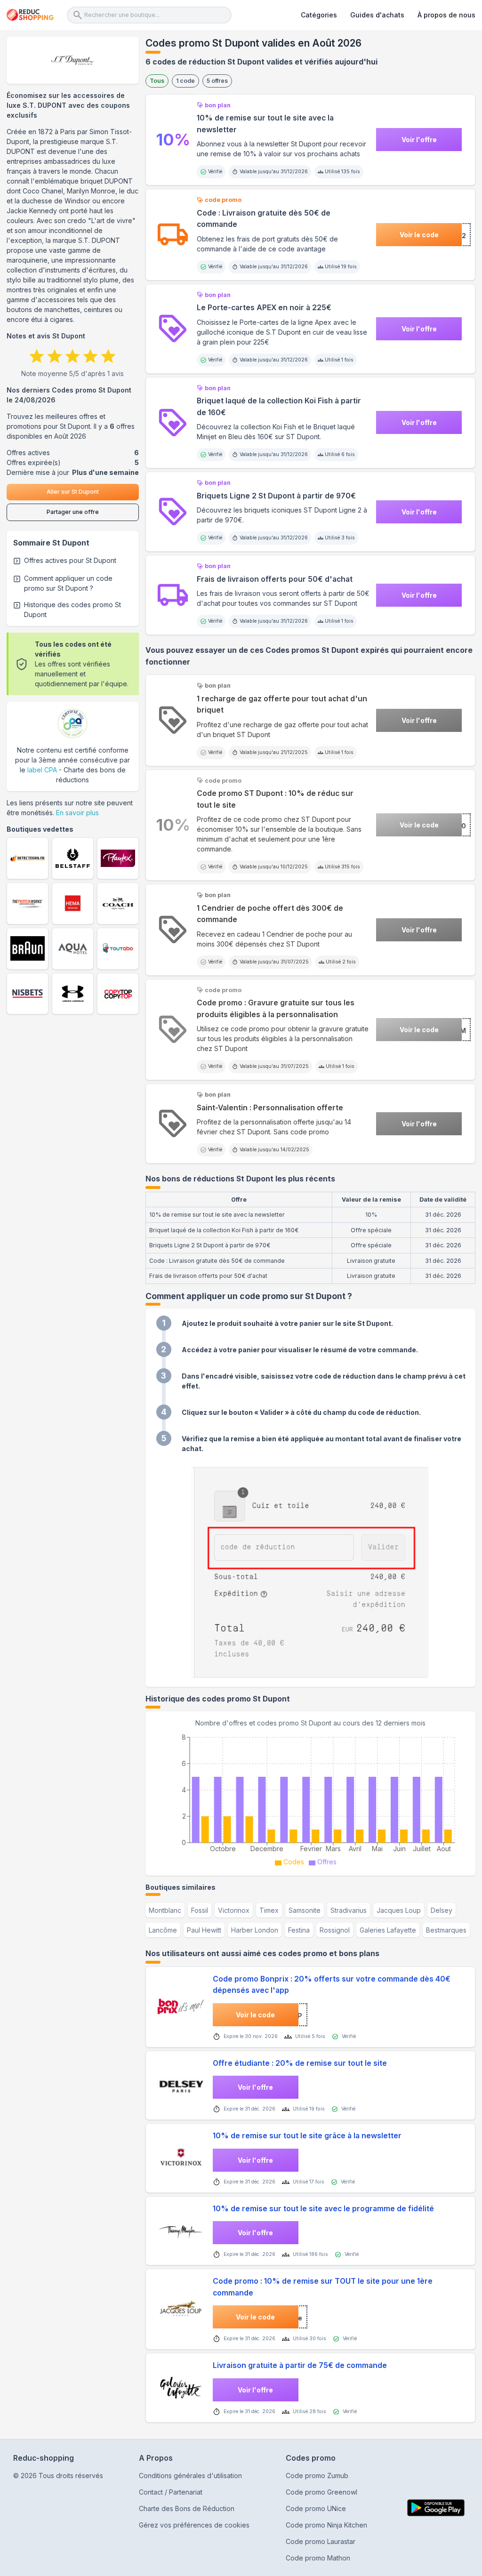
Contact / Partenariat (171, 2492)
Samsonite (305, 1910)
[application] (310, 1798)
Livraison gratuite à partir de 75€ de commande (300, 2365)
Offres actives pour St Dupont (70, 560)
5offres (217, 81)
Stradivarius (349, 1910)
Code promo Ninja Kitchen (326, 2525)
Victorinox (234, 1910)
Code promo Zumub (317, 2476)
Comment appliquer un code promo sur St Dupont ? (68, 583)
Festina (299, 1930)
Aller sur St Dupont (73, 492)
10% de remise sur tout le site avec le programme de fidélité (323, 2209)
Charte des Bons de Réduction (187, 2508)
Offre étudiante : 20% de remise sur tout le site (300, 2063)
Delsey (442, 1910)
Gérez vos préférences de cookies (194, 2525)
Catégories (319, 15)
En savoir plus (77, 813)
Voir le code (419, 235)
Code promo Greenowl (321, 2492)
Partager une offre (73, 512)
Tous (157, 81)
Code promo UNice (316, 2508)
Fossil (200, 1910)
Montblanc (165, 1910)
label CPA (42, 770)
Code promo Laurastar (321, 2541)
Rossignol (335, 1930)
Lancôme (163, 1930)
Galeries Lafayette (388, 1930)
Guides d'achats (377, 15)
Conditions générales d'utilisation (190, 2476)
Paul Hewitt (204, 1930)
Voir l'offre (419, 140)
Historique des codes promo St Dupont (72, 610)
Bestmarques (446, 1930)
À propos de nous (446, 15)
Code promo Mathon (318, 2558)
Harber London (255, 1930)
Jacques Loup (399, 1910)
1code (185, 81)
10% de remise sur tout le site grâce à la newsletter (307, 2136)
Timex (269, 1910)
